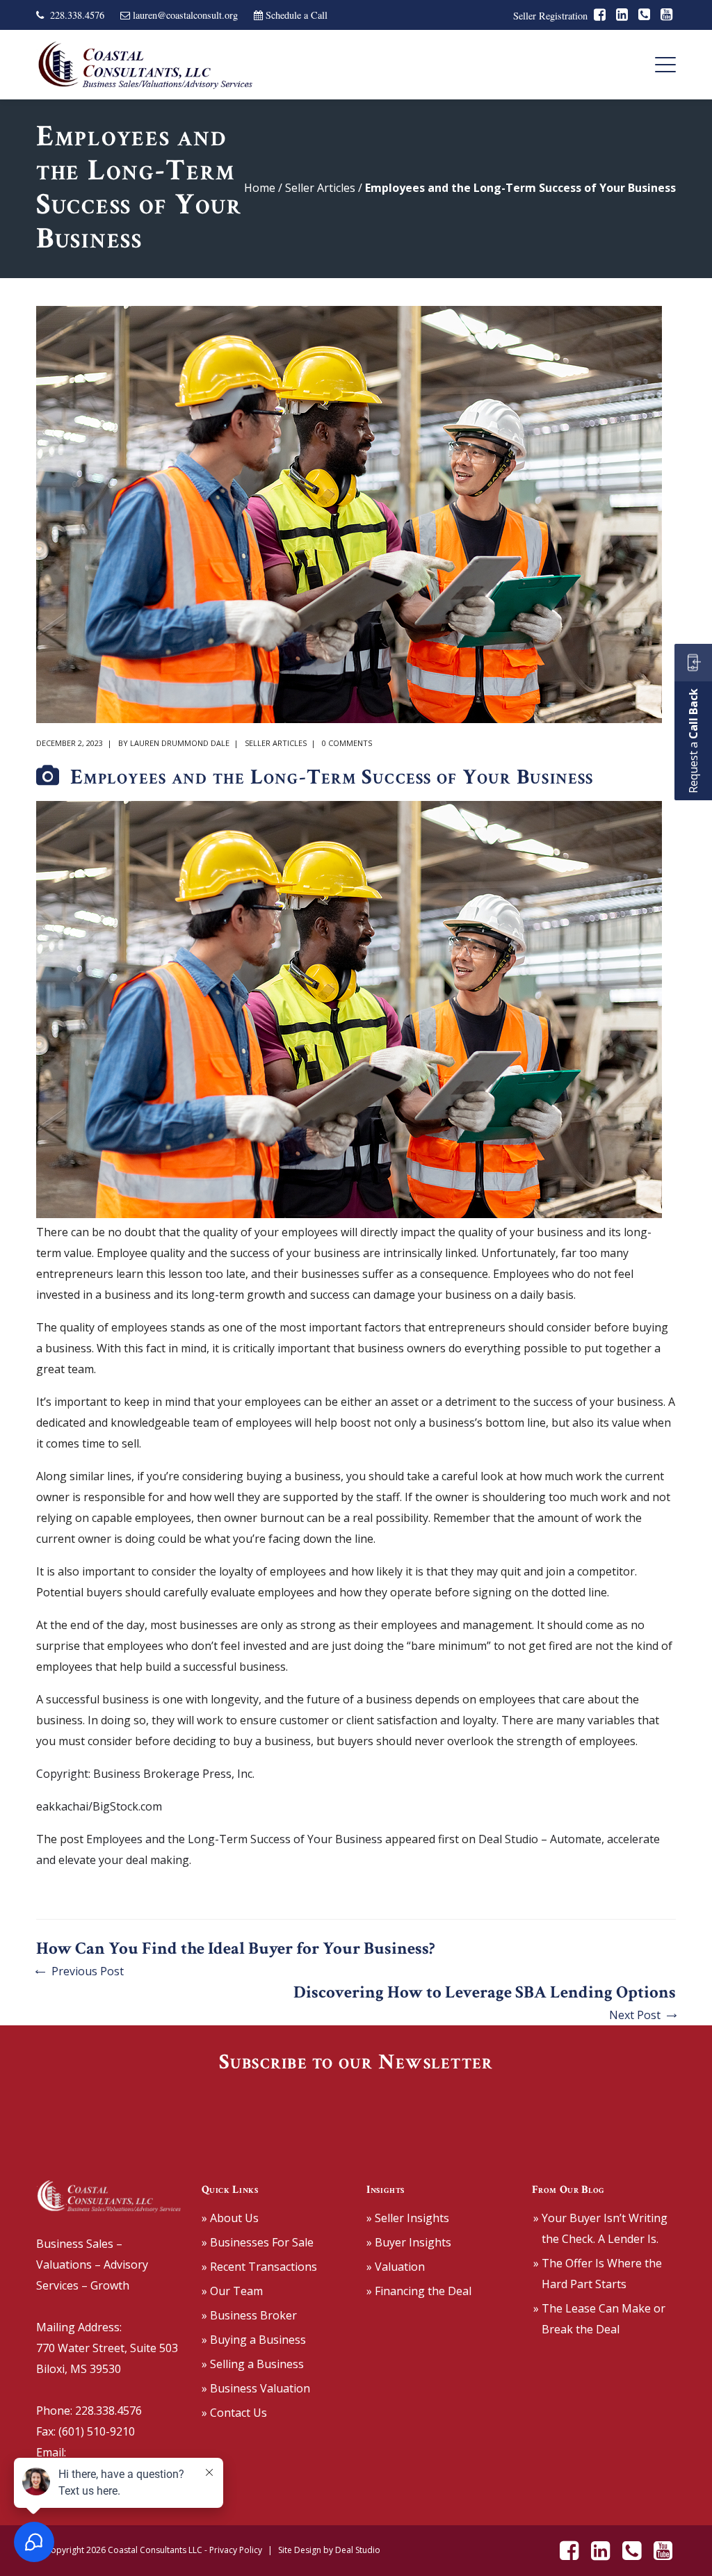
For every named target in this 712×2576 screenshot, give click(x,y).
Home (260, 188)
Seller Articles (320, 188)
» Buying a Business (254, 2340)
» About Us (230, 2218)
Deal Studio (358, 2550)
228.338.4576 (77, 15)
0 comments (347, 743)
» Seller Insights (408, 2218)
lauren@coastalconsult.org (185, 15)
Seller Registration (550, 16)
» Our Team (232, 2291)
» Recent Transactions (259, 2267)
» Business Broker (249, 2315)
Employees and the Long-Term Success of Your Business (234, 1839)
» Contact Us (234, 2413)
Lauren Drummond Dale (180, 743)
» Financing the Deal (419, 2291)
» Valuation (396, 2267)
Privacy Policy (236, 2550)
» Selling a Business (253, 2364)
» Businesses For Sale (258, 2242)
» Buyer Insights (409, 2242)
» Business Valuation (256, 2388)
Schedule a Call (297, 15)
